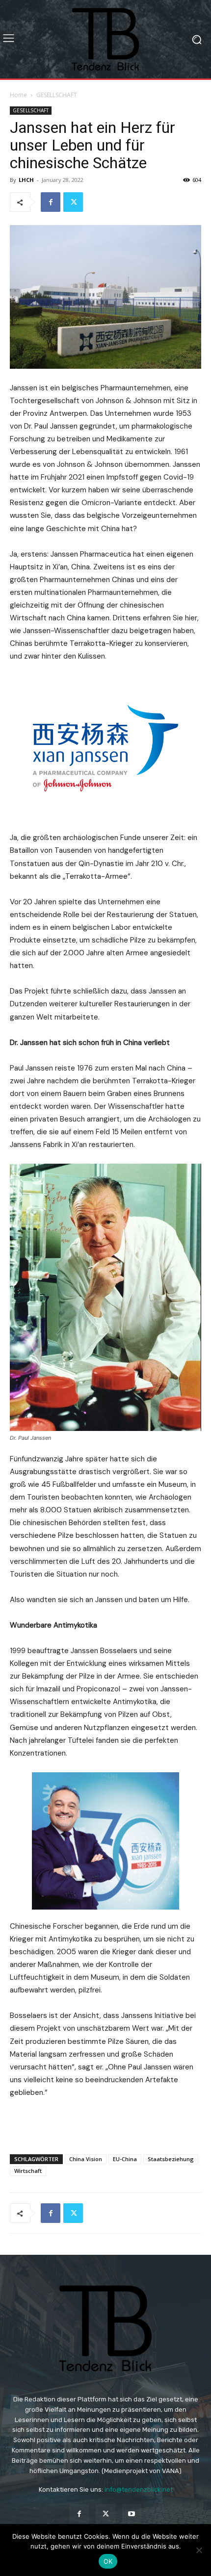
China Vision (86, 2159)
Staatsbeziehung (171, 2159)
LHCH (26, 180)
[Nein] (199, 2550)
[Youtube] (132, 2514)
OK (108, 2561)
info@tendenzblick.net (139, 2489)
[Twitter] (73, 202)
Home (18, 95)
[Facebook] (51, 202)
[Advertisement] (105, 2124)
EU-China (125, 2159)
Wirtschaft (28, 2171)
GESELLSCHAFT (57, 95)
